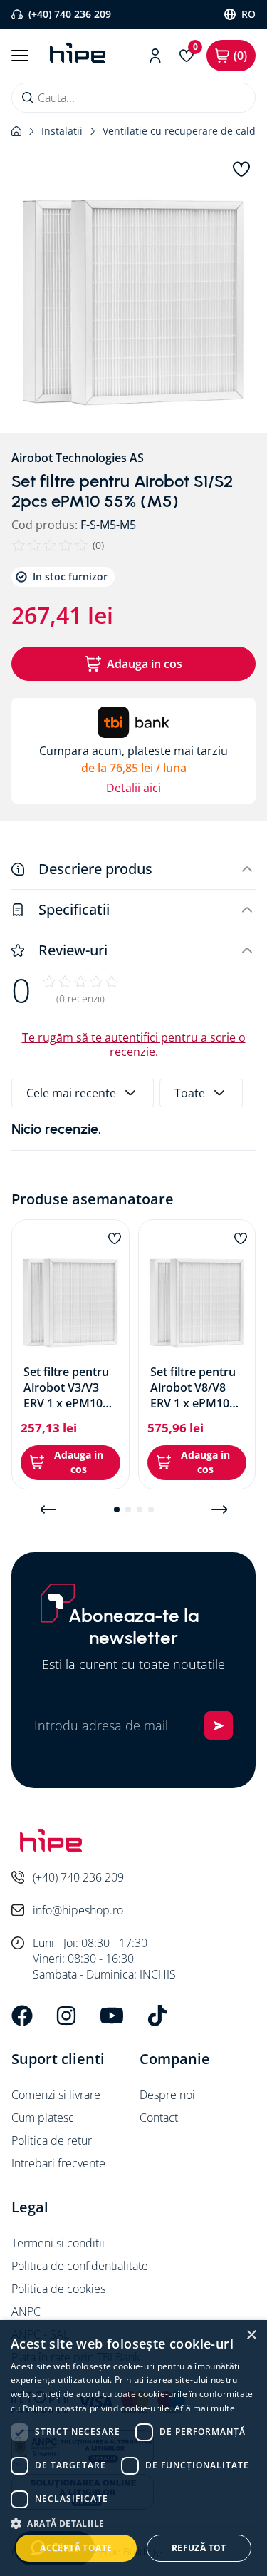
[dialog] (133, 2448)
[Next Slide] (219, 1509)
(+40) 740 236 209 (70, 14)
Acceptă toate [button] (76, 2548)
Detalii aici (133, 788)
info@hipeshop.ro (78, 1910)
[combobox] (133, 98)
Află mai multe (205, 2408)
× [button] (251, 2335)
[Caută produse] (28, 98)
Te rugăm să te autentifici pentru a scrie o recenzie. (134, 1045)
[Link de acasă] (16, 131)
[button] (133, 302)
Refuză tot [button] (199, 2548)
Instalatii (62, 131)
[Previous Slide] (48, 1509)
